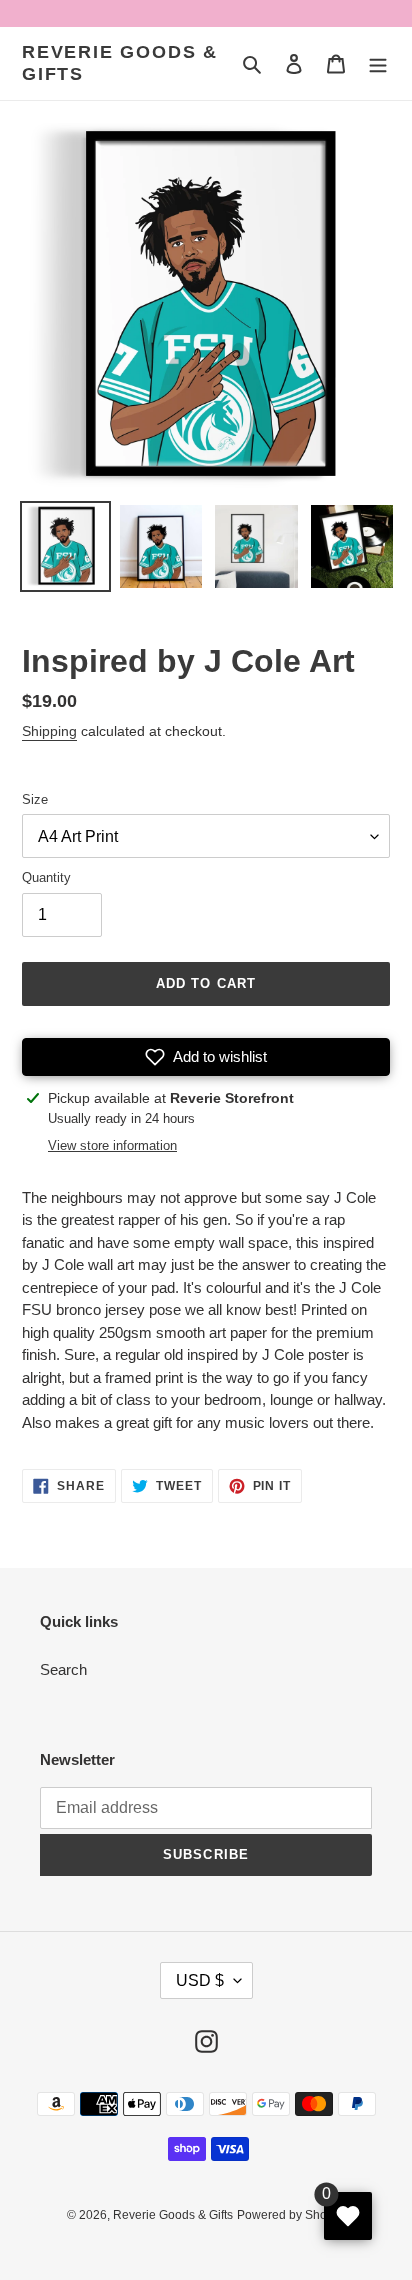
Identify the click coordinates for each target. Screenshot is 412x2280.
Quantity (46, 877)
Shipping (49, 731)
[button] (206, 1057)
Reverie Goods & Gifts (120, 63)
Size (35, 799)
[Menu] (378, 63)
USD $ (200, 1980)
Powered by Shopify (291, 2215)
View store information (112, 1145)
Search (63, 1669)
